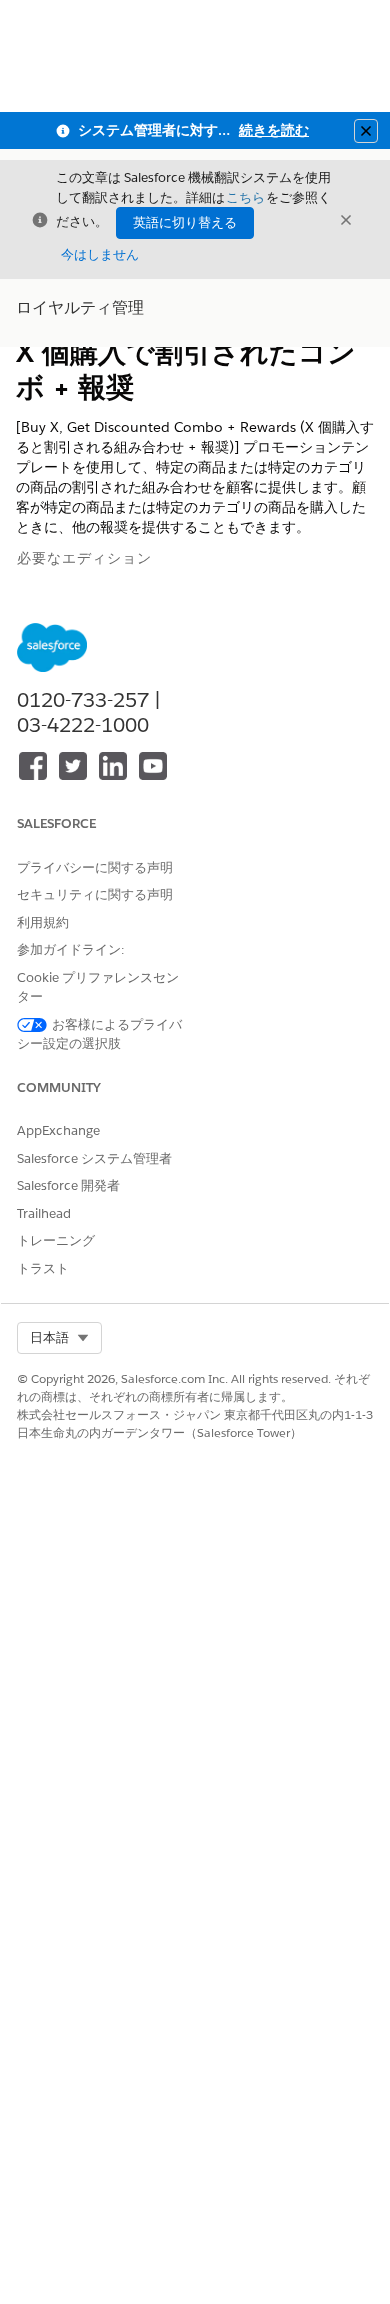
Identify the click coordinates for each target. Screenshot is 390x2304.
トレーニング (56, 1240)
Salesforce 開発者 (68, 1185)
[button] (59, 1338)
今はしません (100, 254)
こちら (245, 197)
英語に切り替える (185, 222)
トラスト (43, 1268)
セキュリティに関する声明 (95, 894)
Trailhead (44, 1213)
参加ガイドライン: (70, 949)
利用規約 (43, 922)
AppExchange (58, 1130)
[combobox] (59, 1338)
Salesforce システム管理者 (94, 1158)
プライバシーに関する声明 (95, 867)
